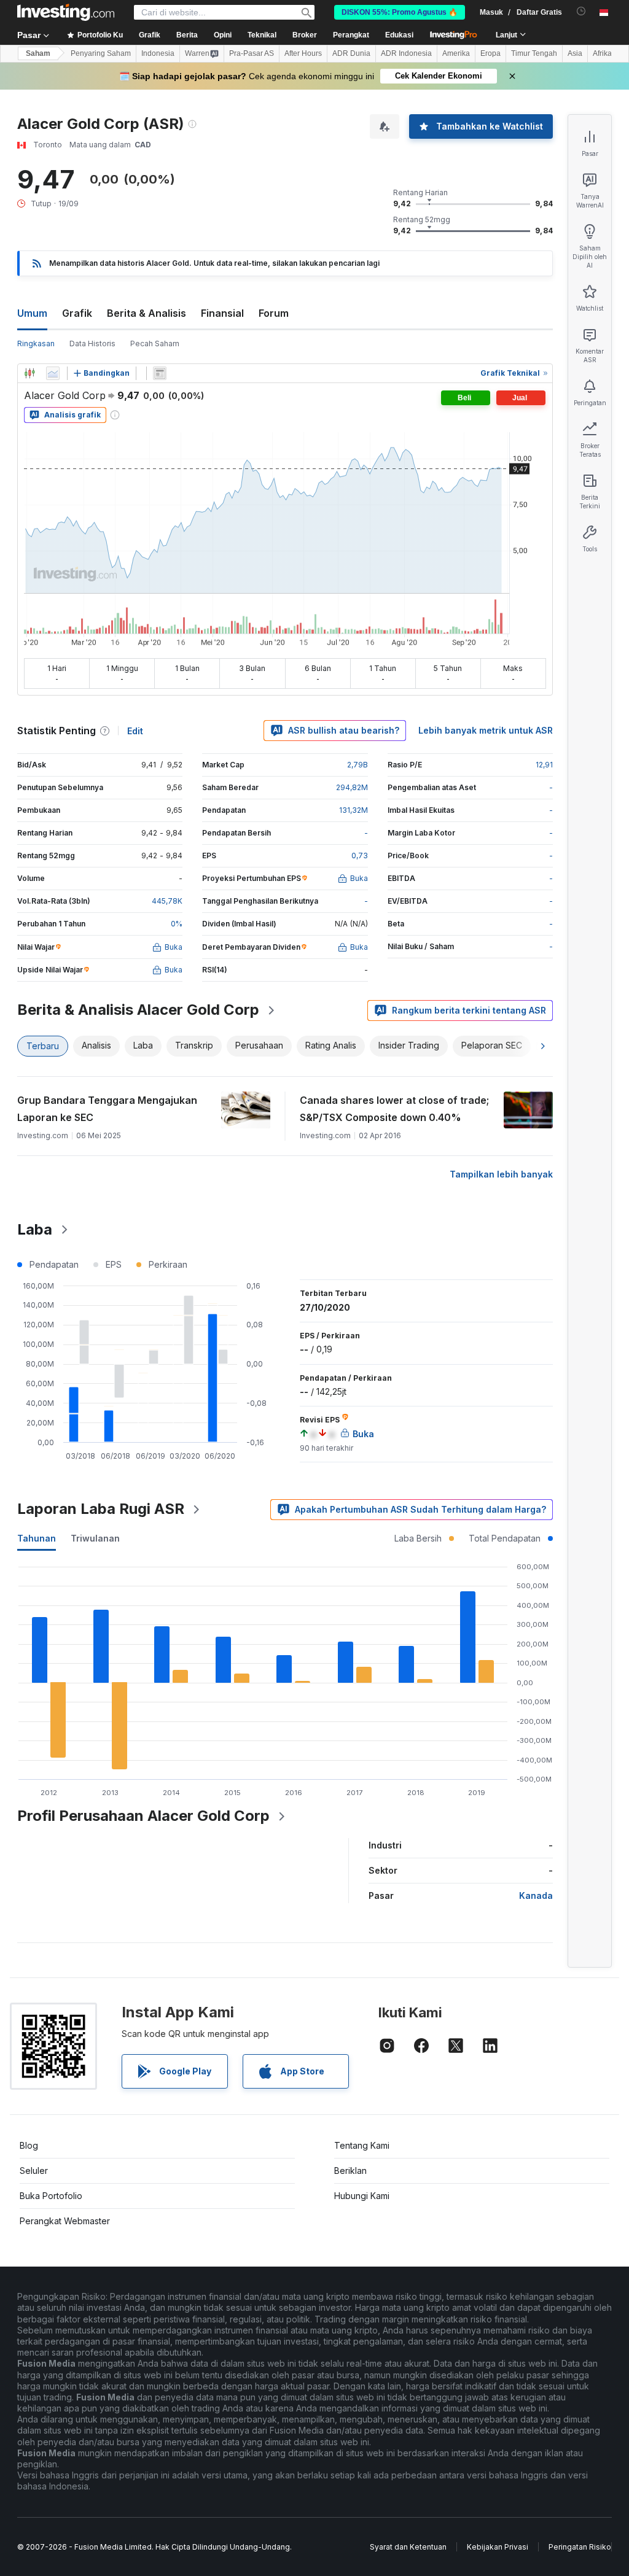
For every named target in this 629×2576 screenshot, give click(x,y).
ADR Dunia (351, 53)
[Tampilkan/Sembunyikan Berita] (160, 373)
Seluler (34, 2171)
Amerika (456, 53)
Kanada (536, 1895)
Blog (29, 2145)
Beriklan (350, 2171)
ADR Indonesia (406, 53)
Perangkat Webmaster (65, 2221)
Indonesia (158, 53)
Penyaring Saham (101, 53)
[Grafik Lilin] (29, 373)
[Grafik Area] (53, 373)
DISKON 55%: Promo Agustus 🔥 (400, 12)
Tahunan (37, 1538)
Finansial (222, 313)
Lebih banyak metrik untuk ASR (486, 730)
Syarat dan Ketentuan (408, 2547)
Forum (274, 313)
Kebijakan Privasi (498, 2547)
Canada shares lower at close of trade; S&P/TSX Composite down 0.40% (394, 1109)
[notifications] (581, 11)
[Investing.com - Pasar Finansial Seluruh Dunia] (66, 12)
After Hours (303, 53)
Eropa (490, 53)
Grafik (77, 313)
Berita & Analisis (147, 313)
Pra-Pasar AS (252, 53)
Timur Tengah (534, 53)
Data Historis (92, 343)
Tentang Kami (362, 2145)
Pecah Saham (155, 343)
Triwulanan (95, 1538)
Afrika (602, 53)
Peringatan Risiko (580, 2547)
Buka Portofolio (51, 2196)
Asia (575, 53)
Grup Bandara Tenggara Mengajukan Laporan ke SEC (107, 1109)
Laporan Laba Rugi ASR (101, 1509)
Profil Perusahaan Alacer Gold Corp (143, 1816)
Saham (38, 53)
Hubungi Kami (362, 2196)
